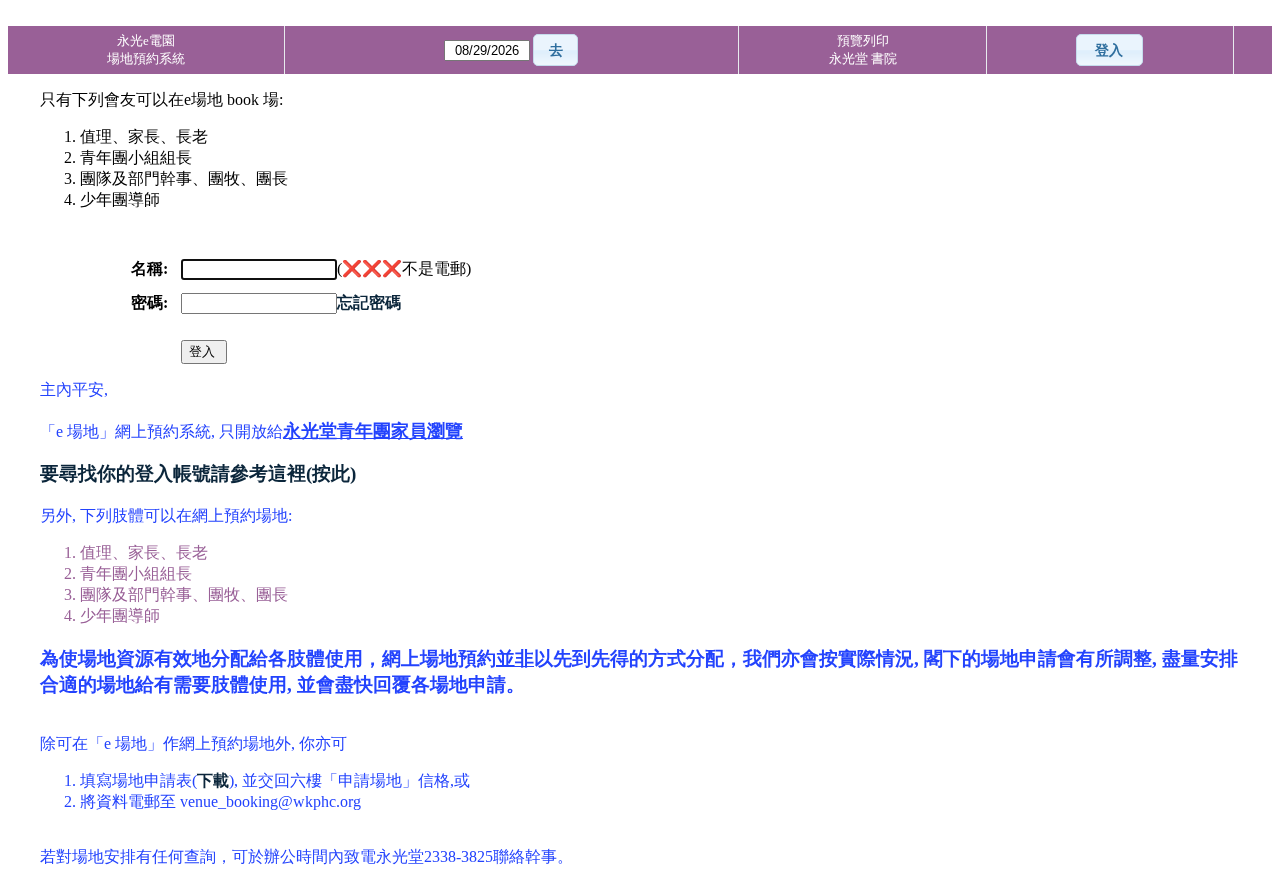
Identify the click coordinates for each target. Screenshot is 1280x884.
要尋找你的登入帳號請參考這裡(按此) (198, 473)
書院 (884, 58)
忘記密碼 (369, 302)
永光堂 (850, 58)
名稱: (149, 268)
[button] (555, 50)
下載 (213, 780)
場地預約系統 (146, 58)
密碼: (149, 302)
